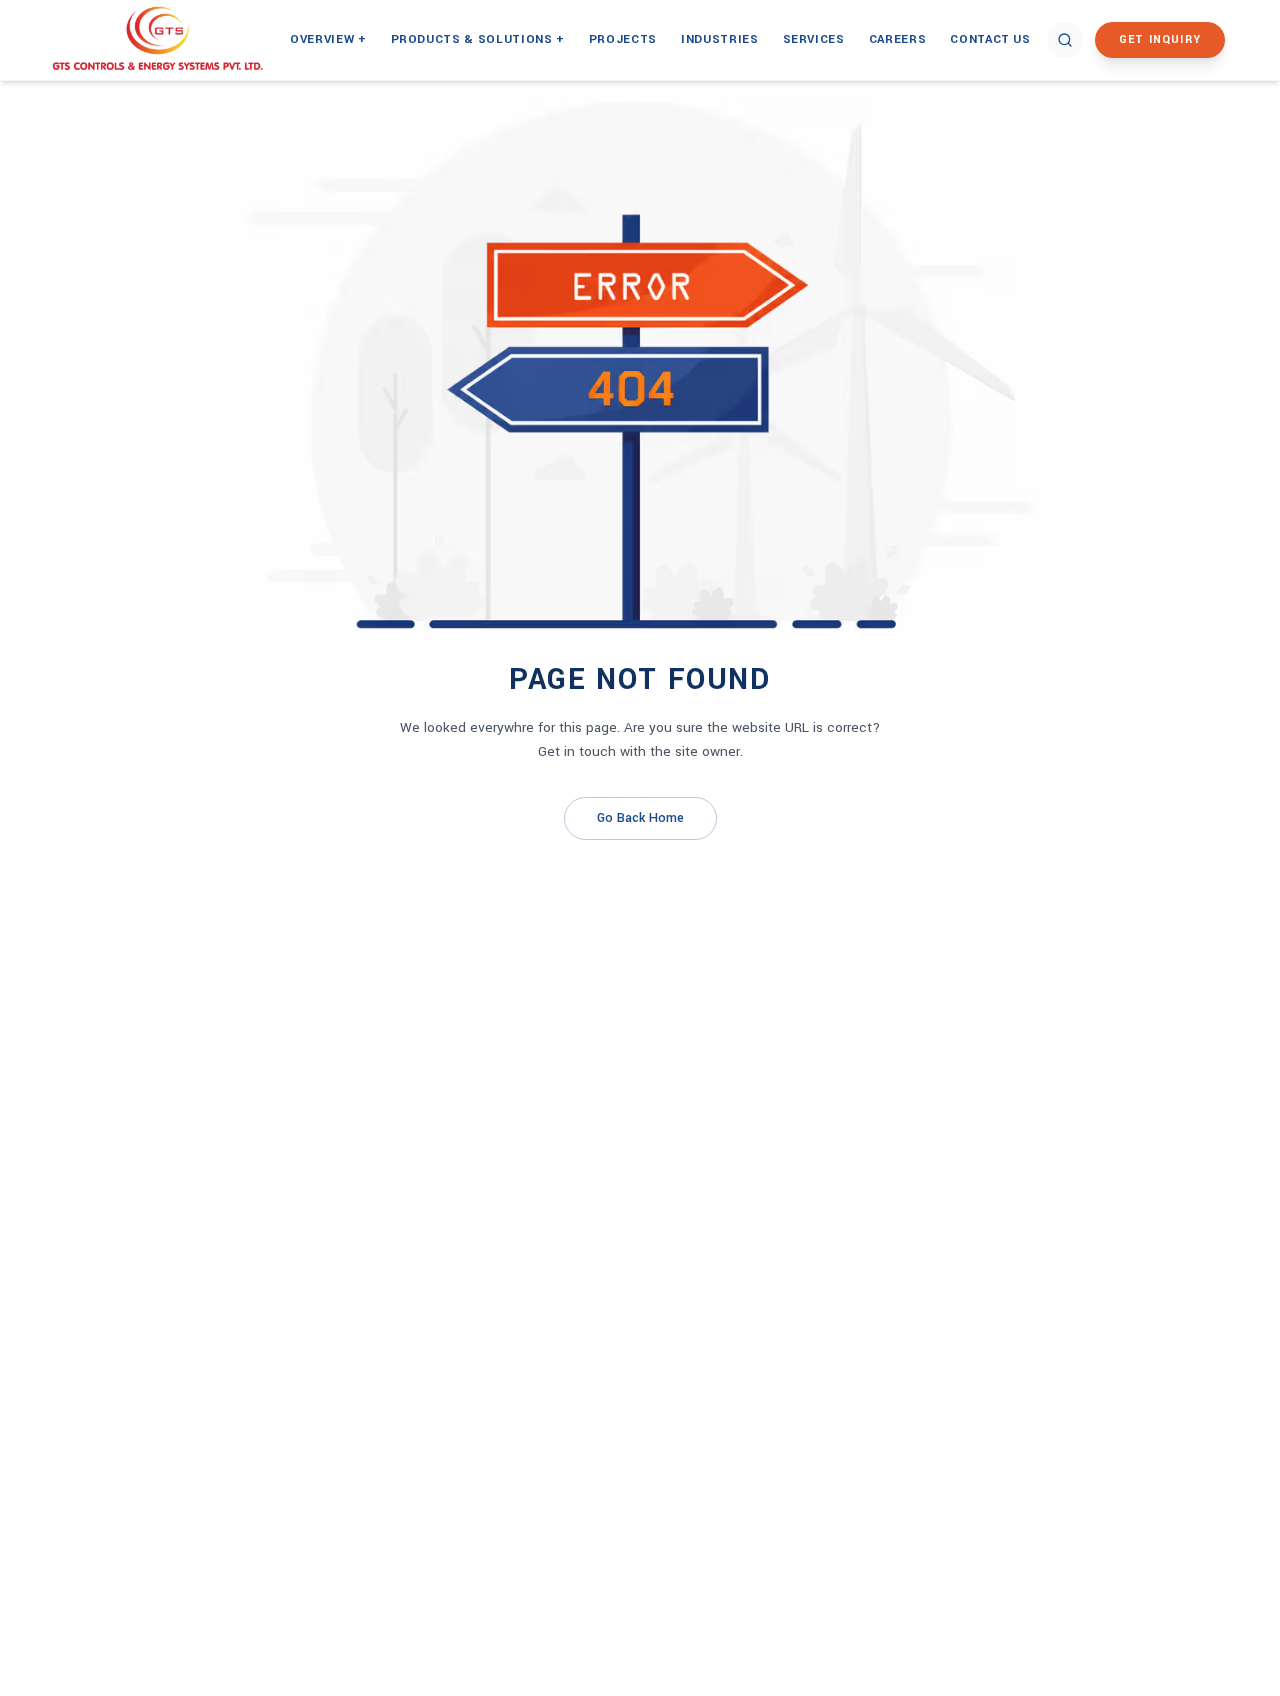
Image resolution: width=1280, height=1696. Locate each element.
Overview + (328, 39)
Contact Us (990, 39)
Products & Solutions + (478, 39)
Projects (623, 39)
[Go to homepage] (181, 40)
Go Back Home (640, 818)
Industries (720, 39)
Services (814, 39)
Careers (898, 39)
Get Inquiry (1160, 39)
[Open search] (1065, 40)
